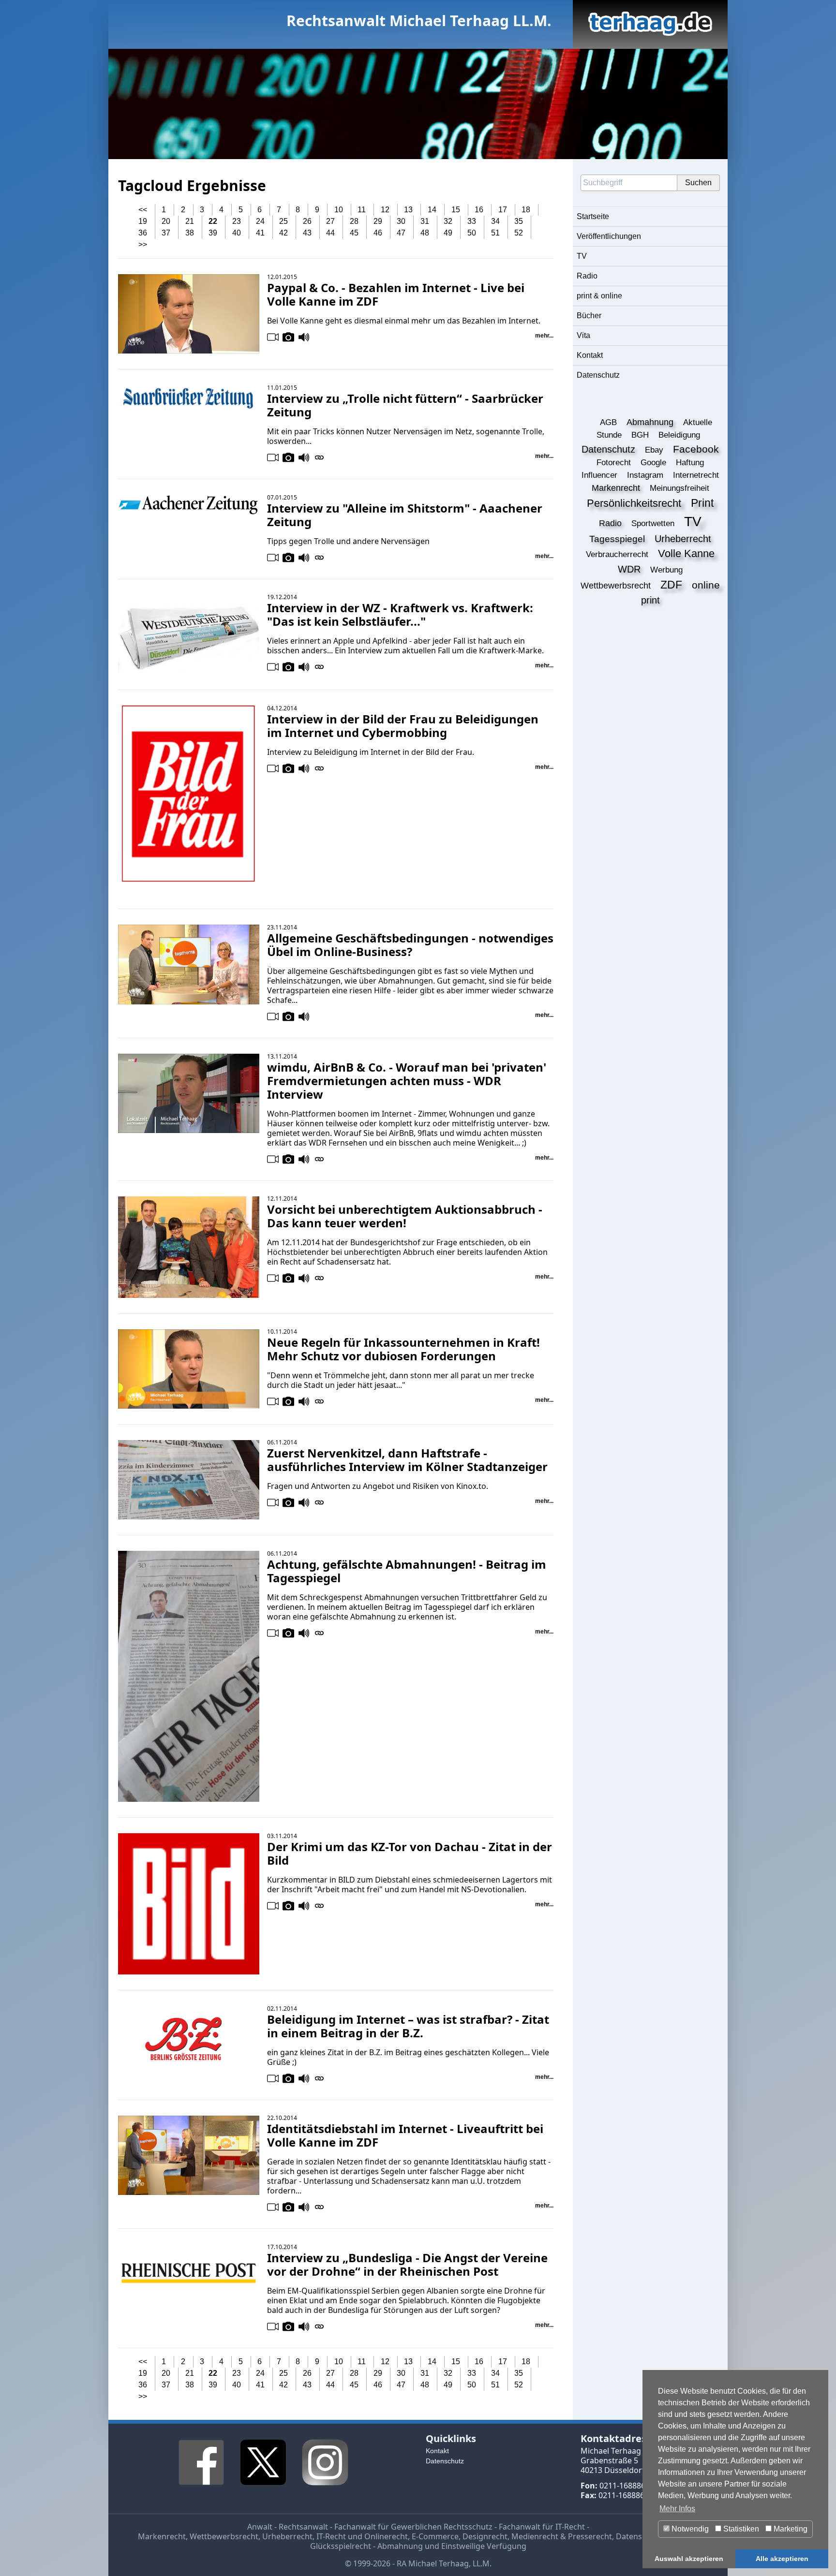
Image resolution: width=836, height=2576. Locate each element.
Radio (587, 276)
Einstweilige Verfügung (484, 2546)
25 (284, 221)
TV (582, 256)
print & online (599, 296)
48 (425, 233)
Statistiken (740, 2529)
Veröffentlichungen (609, 236)
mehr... (544, 336)
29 (378, 221)
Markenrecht (162, 2536)
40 (237, 233)
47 (401, 233)
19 (143, 221)
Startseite (593, 216)
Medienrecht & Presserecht (562, 2536)
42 (284, 233)
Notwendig (689, 2529)
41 (260, 233)
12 (385, 210)
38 (190, 233)
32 (448, 221)
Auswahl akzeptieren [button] (689, 2559)
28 (354, 221)
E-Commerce (435, 2536)
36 (143, 233)
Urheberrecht (287, 2536)
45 (354, 233)
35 (519, 221)
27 (330, 221)
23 (237, 221)
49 (448, 233)
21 (190, 221)
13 (408, 210)
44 (330, 233)
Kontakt (590, 355)
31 (425, 221)
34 (495, 221)
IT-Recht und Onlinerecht (362, 2536)
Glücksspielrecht (341, 2546)
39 (213, 233)
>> (143, 244)
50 (472, 233)
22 (213, 221)
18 (526, 210)
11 (362, 210)
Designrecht (485, 2536)
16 (479, 210)
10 (339, 210)
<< (143, 210)
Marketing (790, 2529)
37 (166, 233)
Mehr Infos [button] (677, 2509)
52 (519, 233)
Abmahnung (400, 2546)
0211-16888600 (627, 2486)
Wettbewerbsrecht (224, 2536)
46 (378, 233)
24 (260, 221)
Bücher (589, 316)
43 (307, 233)
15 (456, 210)
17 (503, 210)
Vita (583, 335)
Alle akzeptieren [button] (782, 2559)
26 (307, 221)
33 (472, 221)
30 (401, 221)
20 (166, 221)
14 (432, 210)
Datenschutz (598, 375)
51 (495, 233)
